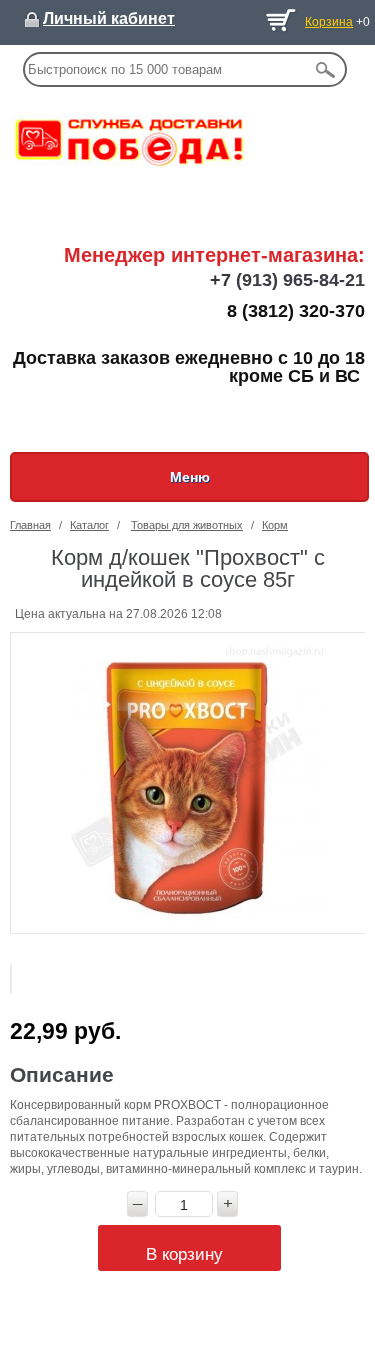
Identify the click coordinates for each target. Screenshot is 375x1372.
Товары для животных (187, 525)
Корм (275, 525)
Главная (30, 525)
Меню (190, 477)
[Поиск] (325, 69)
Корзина (329, 22)
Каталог (89, 525)
